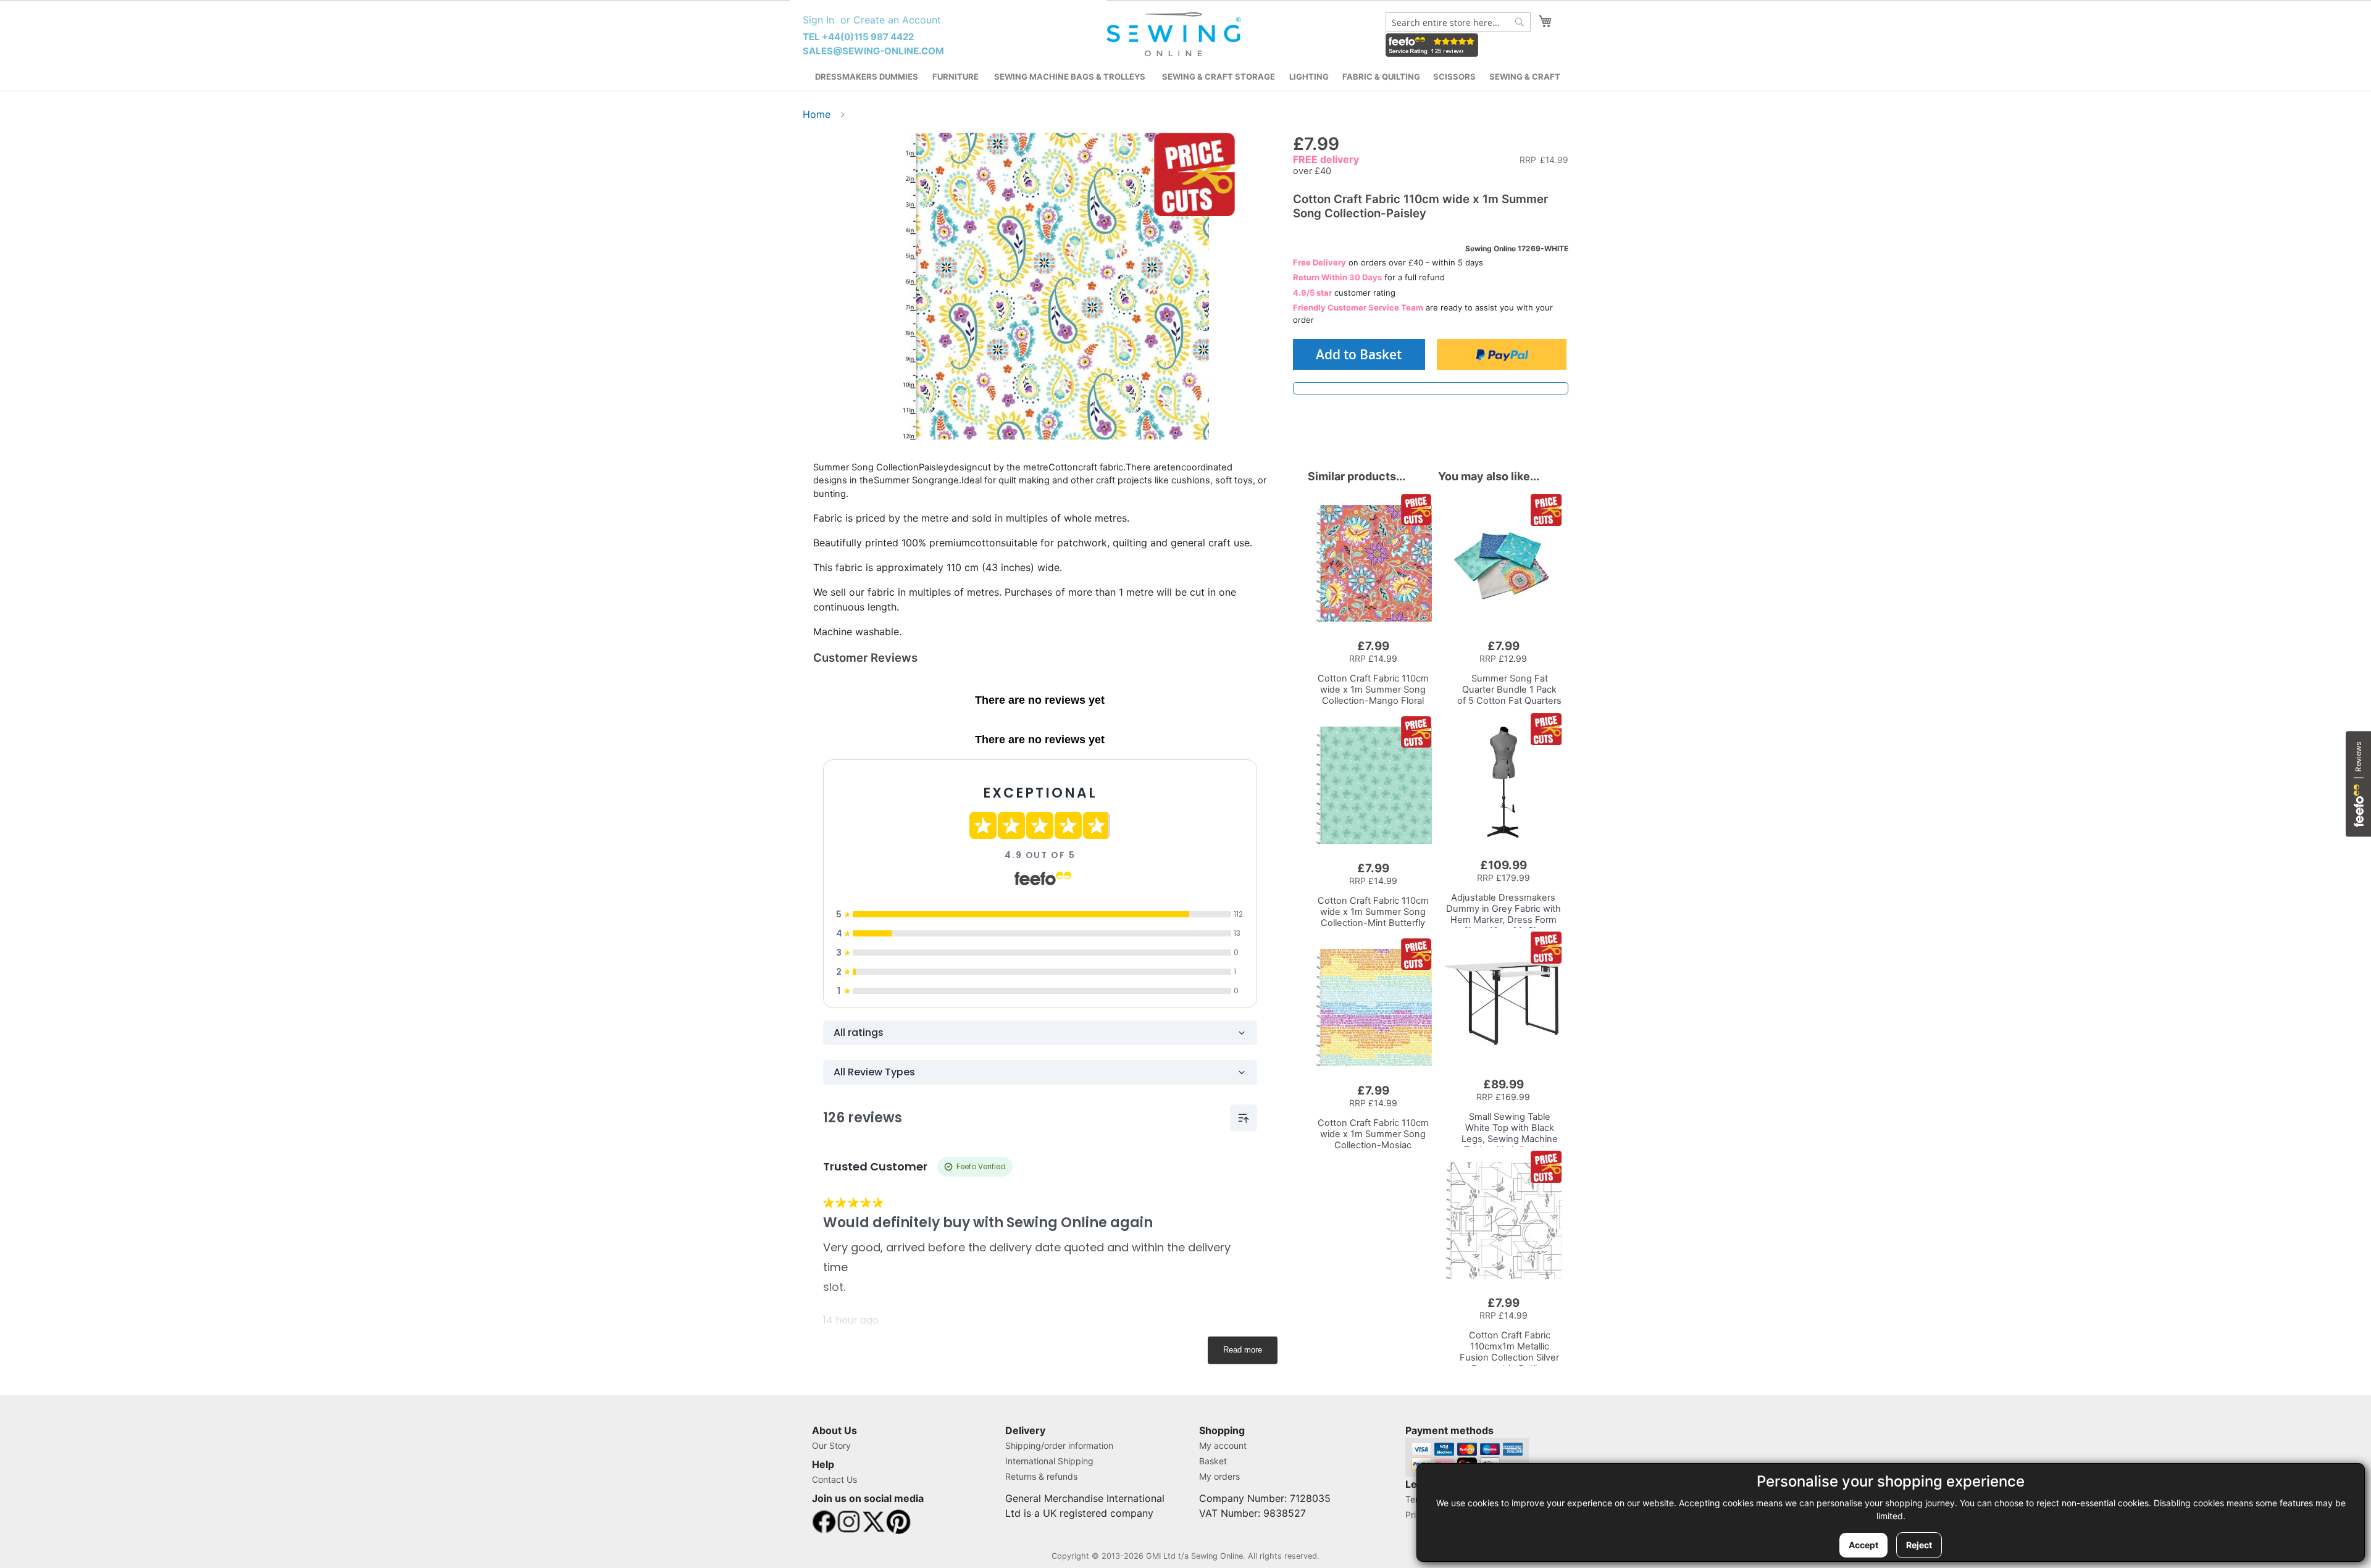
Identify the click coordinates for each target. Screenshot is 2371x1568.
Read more (1243, 1350)
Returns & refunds (1041, 1476)
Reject (1919, 1545)
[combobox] (1458, 22)
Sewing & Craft (1525, 77)
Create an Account (897, 20)
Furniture (956, 77)
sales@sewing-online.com (873, 51)
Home (817, 114)
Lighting (1309, 77)
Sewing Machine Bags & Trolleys (1070, 77)
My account (1223, 1445)
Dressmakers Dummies (867, 77)
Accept (1863, 1545)
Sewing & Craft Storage (1219, 77)
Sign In (818, 20)
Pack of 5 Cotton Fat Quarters (1509, 690)
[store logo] (1175, 35)
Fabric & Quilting (1381, 77)
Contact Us (834, 1479)
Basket (1213, 1461)
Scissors (1454, 77)
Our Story (831, 1445)
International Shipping (1049, 1461)
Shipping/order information (1059, 1445)
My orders (1219, 1476)
